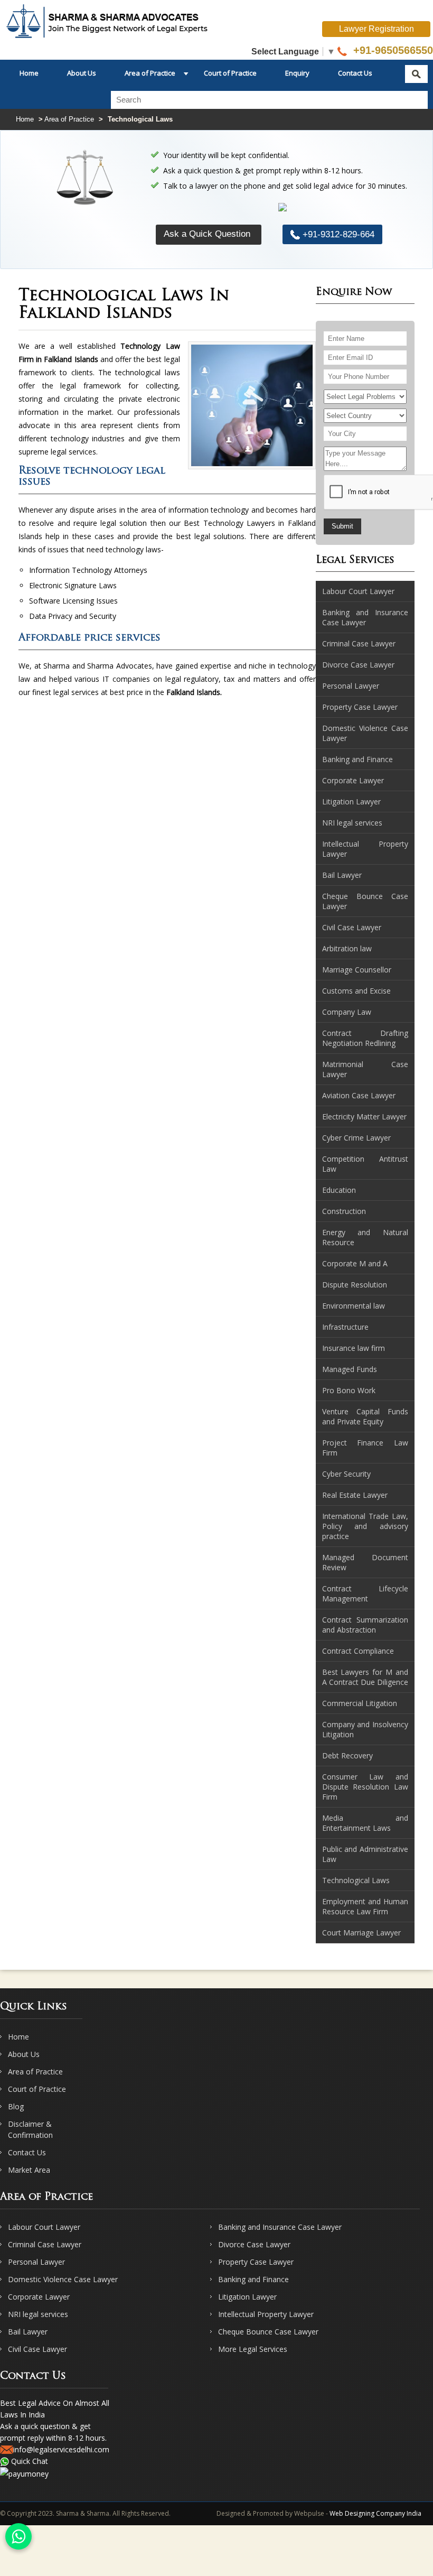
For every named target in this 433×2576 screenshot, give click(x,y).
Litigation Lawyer (247, 2297)
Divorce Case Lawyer (254, 2244)
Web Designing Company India (375, 2513)
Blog (16, 2106)
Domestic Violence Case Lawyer (63, 2279)
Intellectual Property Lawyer (266, 2314)
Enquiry (297, 73)
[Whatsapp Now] (18, 2536)
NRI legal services (38, 2314)
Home (29, 73)
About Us (82, 73)
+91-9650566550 (392, 50)
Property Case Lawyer (256, 2262)
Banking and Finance (253, 2279)
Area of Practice (150, 73)
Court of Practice (230, 73)
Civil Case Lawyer (37, 2349)
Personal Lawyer (36, 2262)
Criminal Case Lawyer (45, 2244)
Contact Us (355, 73)
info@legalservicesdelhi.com (61, 2449)
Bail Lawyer (28, 2332)
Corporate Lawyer (39, 2297)
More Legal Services (253, 2349)
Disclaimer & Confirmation (30, 2129)
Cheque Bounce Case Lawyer (268, 2332)
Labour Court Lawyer (44, 2227)
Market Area (29, 2170)
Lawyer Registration (376, 29)
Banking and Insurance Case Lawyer (280, 2227)
